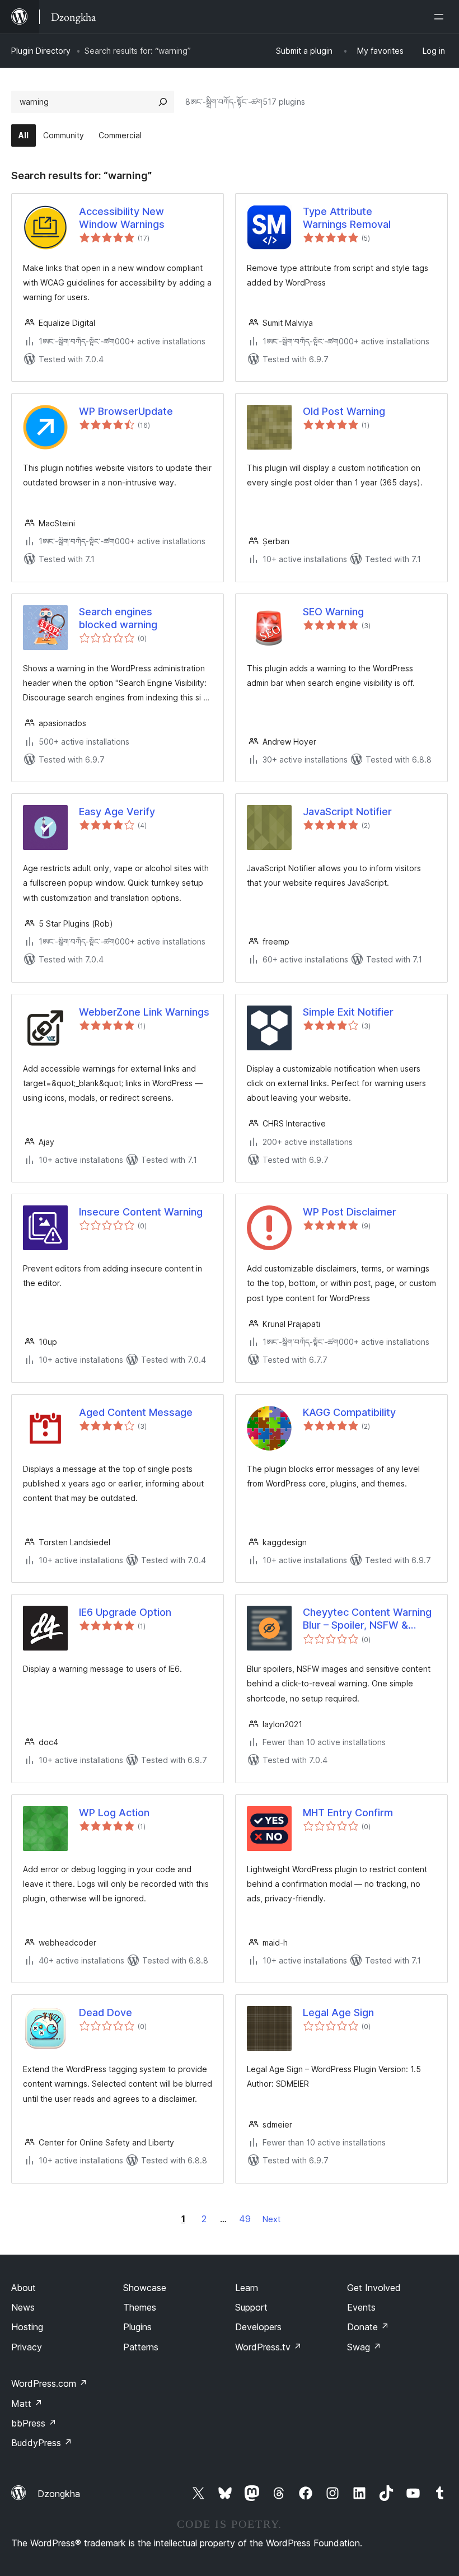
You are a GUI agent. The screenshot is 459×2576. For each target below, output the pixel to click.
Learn (247, 2288)
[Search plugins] (163, 102)
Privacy (27, 2347)
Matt (27, 2404)
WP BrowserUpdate (126, 411)
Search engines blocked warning (118, 618)
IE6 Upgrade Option (125, 1612)
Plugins (137, 2327)
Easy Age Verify (117, 812)
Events (361, 2307)
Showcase (145, 2288)
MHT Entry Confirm (348, 1813)
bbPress (34, 2423)
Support (251, 2307)
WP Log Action (114, 1813)
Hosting (27, 2327)
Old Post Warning (344, 411)
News (23, 2307)
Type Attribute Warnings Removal (347, 218)
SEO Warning (333, 612)
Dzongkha (59, 2494)
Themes (140, 2307)
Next (271, 2219)
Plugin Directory (41, 51)
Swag (364, 2347)
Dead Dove (106, 2012)
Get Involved (374, 2288)
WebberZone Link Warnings (144, 1012)
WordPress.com (49, 2383)
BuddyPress (42, 2443)
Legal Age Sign (338, 2012)
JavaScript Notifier (347, 812)
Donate (368, 2327)
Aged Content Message (136, 1412)
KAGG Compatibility (349, 1412)
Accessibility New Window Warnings (122, 218)
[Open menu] (441, 17)
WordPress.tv (268, 2347)
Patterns (141, 2347)
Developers (258, 2327)
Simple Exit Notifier (348, 1012)
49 (245, 2219)
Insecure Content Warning (141, 1212)
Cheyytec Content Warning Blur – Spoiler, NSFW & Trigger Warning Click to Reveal (367, 1619)
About (24, 2288)
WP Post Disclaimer (350, 1212)
